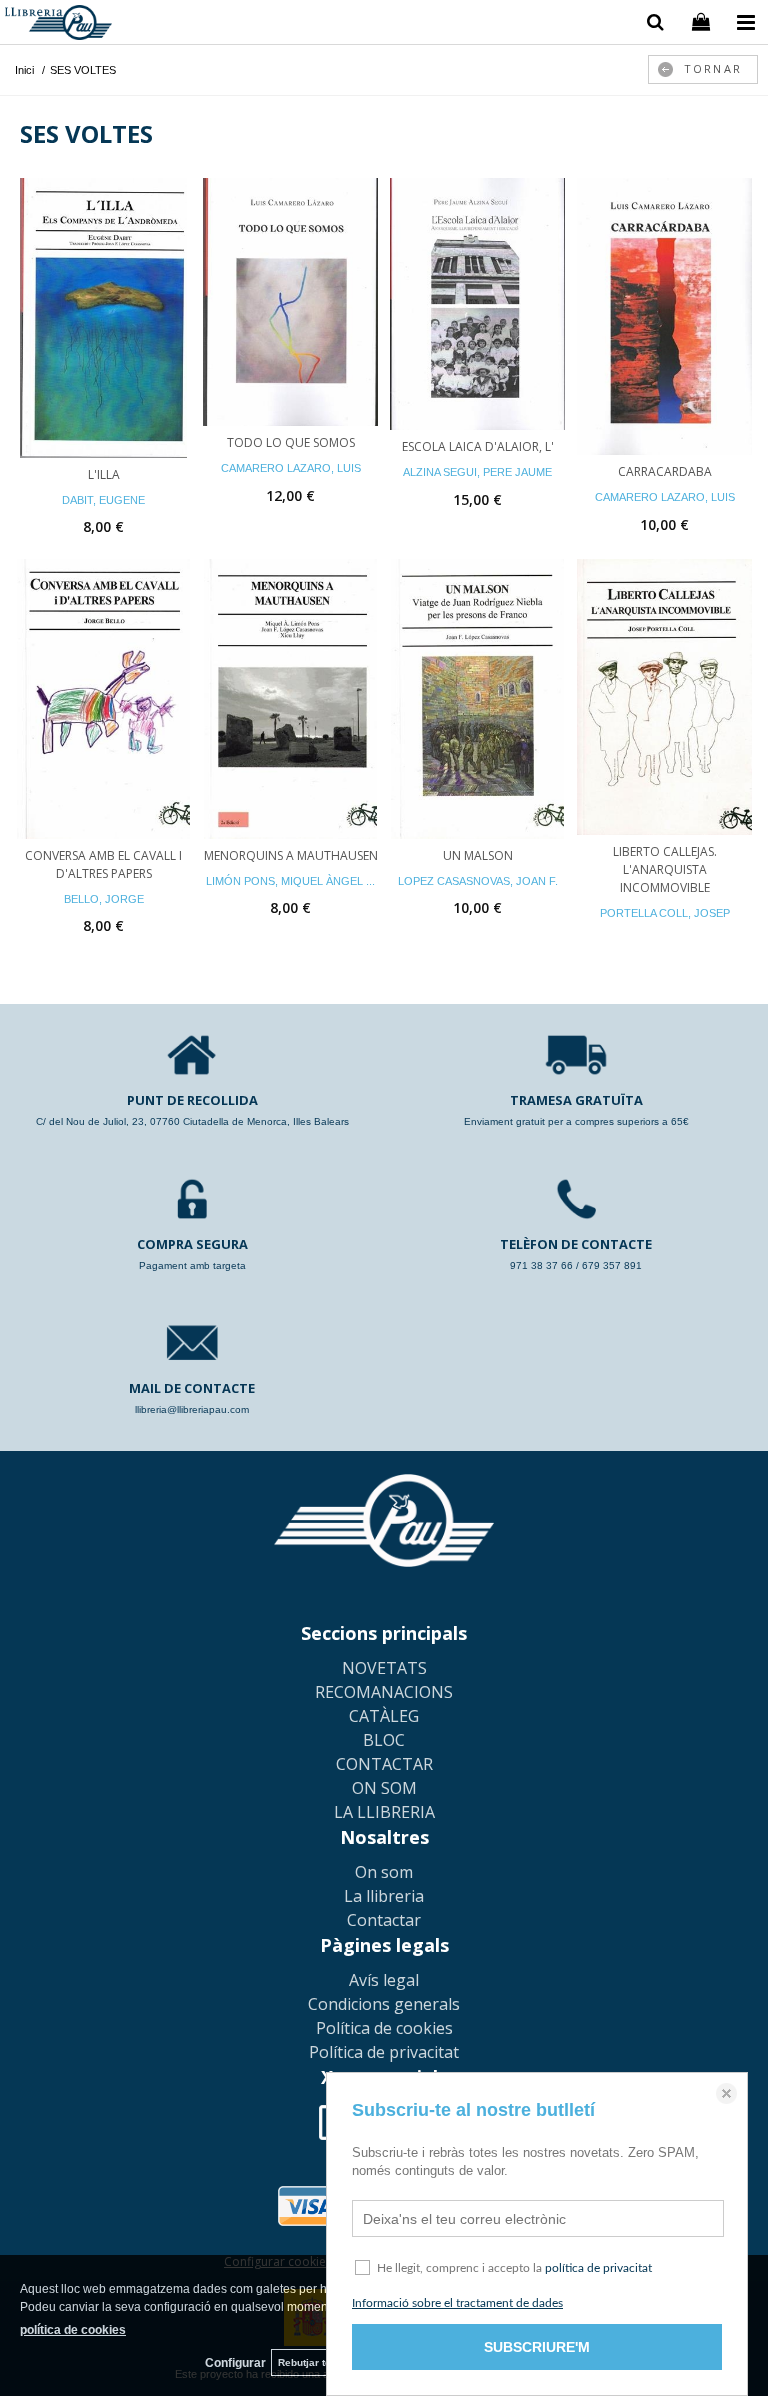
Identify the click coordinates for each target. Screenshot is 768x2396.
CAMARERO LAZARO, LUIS (291, 468)
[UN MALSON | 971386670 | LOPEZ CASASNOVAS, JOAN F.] (477, 699)
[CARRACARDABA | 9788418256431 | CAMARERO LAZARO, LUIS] (664, 317)
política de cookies (73, 2330)
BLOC (384, 1740)
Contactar (384, 1920)
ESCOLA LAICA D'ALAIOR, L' (478, 446)
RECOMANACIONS (384, 1692)
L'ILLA (104, 474)
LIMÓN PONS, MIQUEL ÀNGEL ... (290, 881)
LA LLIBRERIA (384, 1812)
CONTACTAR (384, 1764)
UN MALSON (478, 855)
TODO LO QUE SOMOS (291, 442)
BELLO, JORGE (104, 899)
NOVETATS (384, 1668)
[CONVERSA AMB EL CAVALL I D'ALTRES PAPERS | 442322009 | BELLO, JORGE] (103, 699)
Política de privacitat (384, 2052)
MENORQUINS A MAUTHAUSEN (291, 855)
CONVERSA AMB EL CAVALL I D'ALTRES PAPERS (103, 864)
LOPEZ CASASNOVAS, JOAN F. (478, 881)
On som (384, 1872)
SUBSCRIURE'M (537, 2347)
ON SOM (384, 1788)
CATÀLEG (384, 1716)
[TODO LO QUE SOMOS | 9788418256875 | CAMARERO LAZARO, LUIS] (290, 302)
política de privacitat (598, 2268)
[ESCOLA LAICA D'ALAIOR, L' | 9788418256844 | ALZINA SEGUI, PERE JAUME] (477, 304)
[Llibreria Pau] (58, 25)
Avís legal (384, 1980)
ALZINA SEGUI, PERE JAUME (477, 472)
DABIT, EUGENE (103, 500)
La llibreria (384, 1896)
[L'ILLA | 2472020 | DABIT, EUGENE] (103, 318)
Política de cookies (384, 2028)
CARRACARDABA (665, 471)
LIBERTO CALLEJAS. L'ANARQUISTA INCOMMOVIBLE (665, 869)
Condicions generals (384, 2004)
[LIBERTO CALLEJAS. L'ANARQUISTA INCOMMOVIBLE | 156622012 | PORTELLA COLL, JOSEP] (664, 697)
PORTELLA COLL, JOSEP (665, 913)
